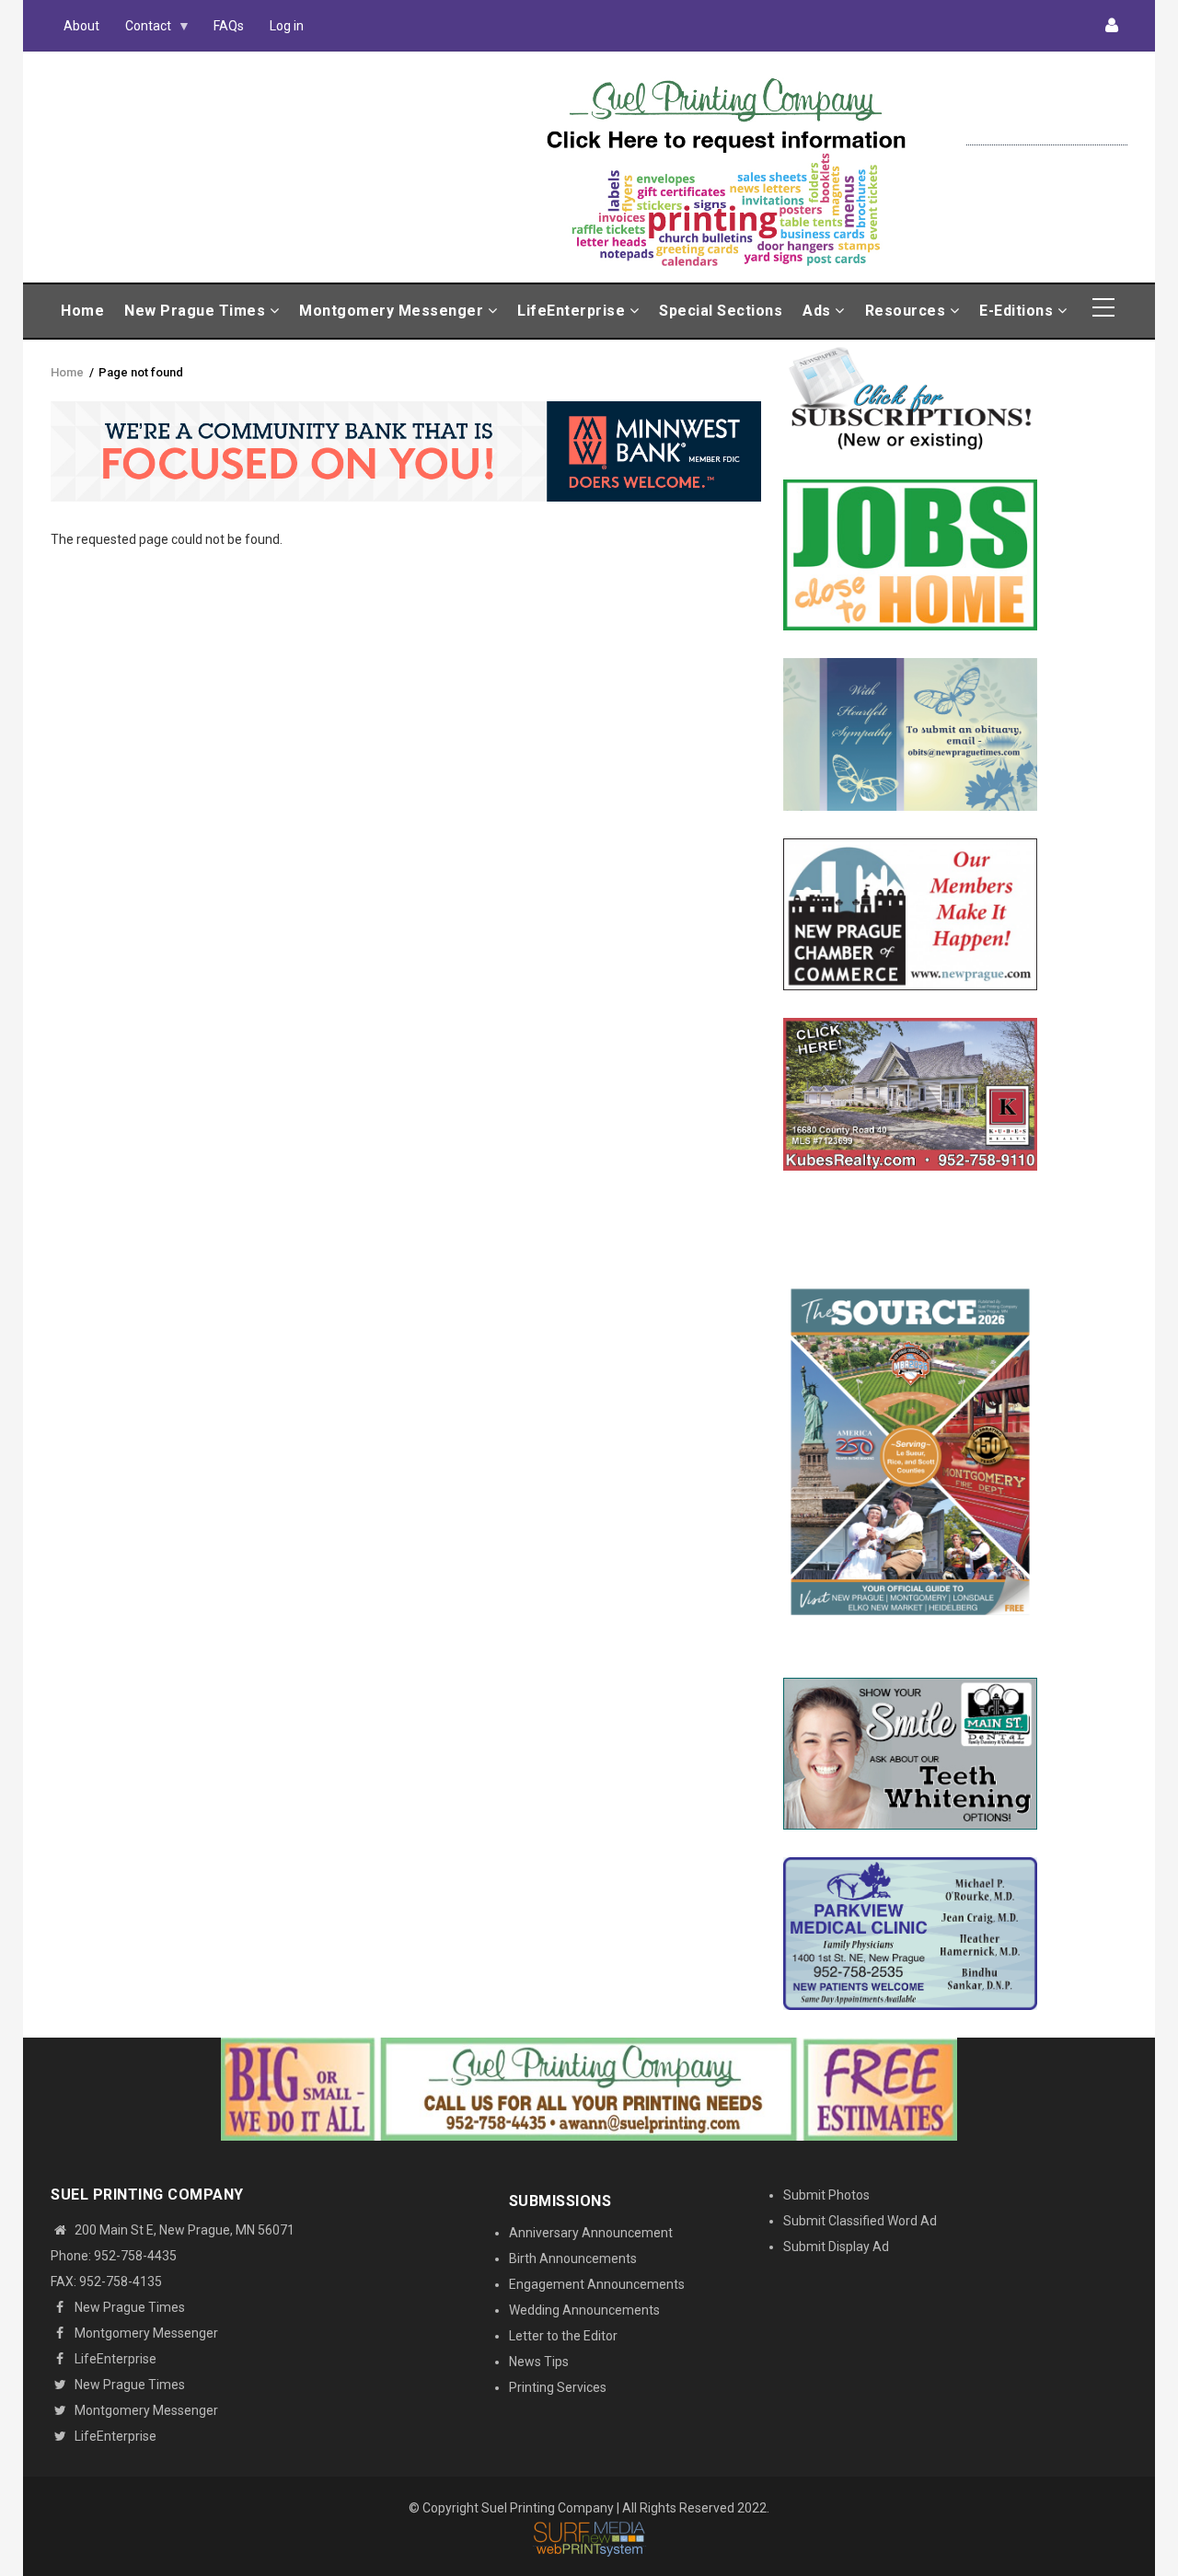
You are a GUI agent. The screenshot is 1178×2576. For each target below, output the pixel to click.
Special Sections (721, 311)
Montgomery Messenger (393, 311)
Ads (819, 311)
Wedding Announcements (584, 2310)
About (81, 26)
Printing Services (558, 2387)
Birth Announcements (573, 2258)
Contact (142, 30)
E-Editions (1018, 311)
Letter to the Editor (563, 2336)
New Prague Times (197, 311)
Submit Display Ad (836, 2247)
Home (82, 311)
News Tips (539, 2362)
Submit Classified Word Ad (860, 2221)
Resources (907, 311)
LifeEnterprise (573, 311)
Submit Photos (826, 2195)
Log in (287, 26)
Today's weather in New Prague (1047, 136)
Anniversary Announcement (591, 2233)
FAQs (229, 26)
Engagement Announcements (597, 2284)
